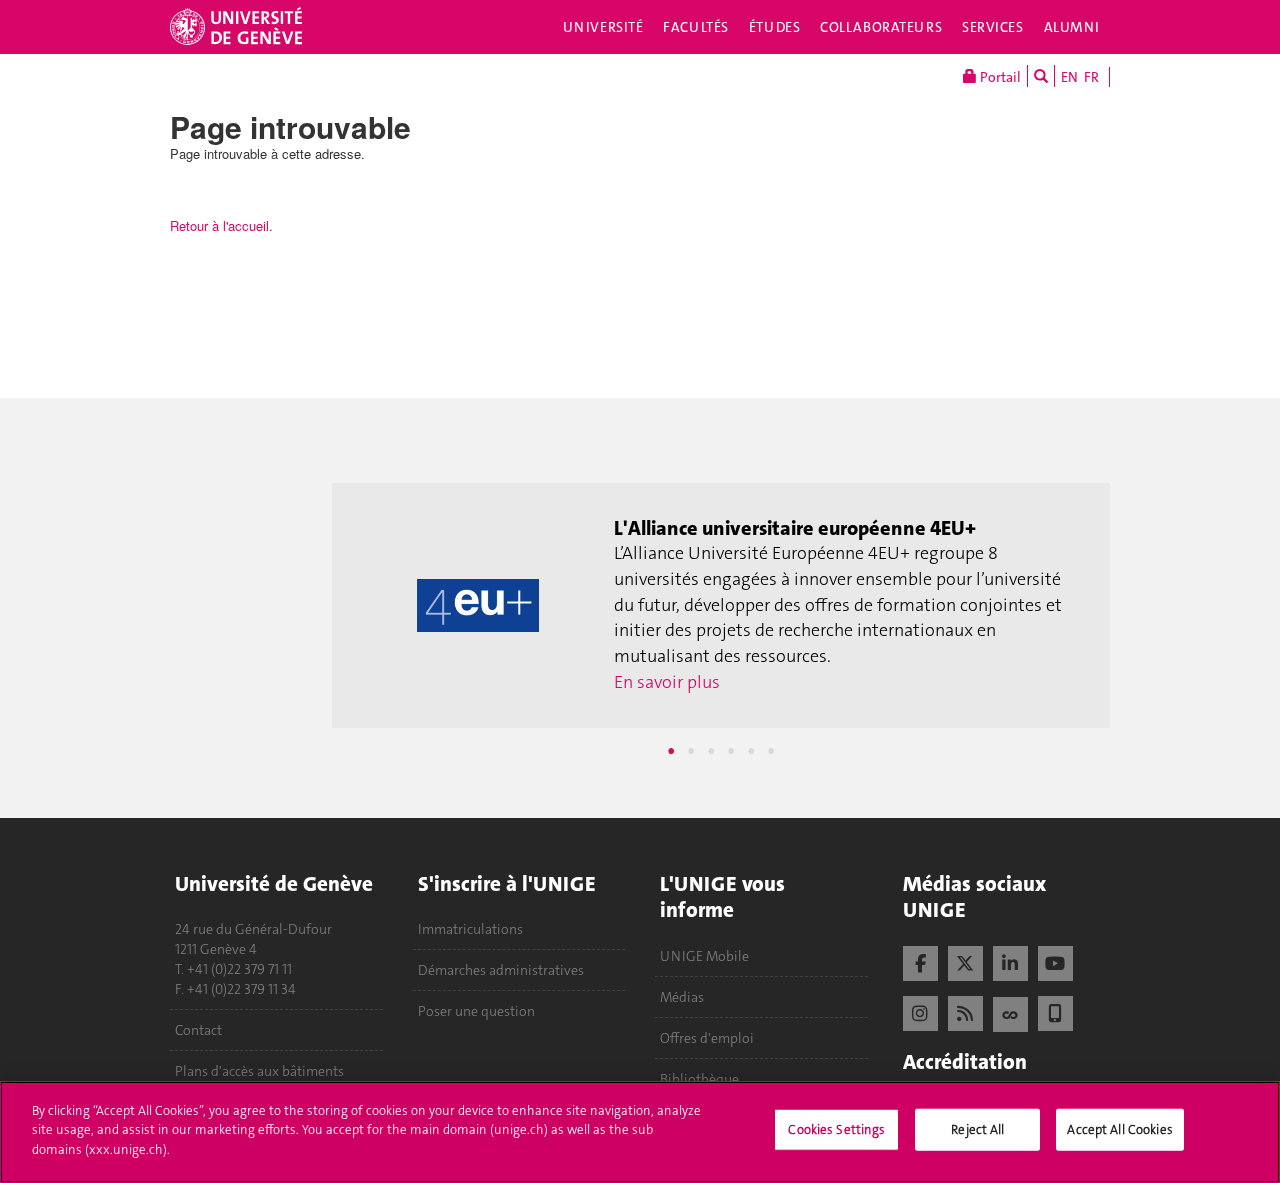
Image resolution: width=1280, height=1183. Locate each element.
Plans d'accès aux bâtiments (259, 1071)
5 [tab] (751, 751)
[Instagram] (920, 1011)
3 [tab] (711, 751)
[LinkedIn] (1010, 961)
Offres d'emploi (707, 1038)
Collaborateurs (881, 27)
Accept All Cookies (1119, 1129)
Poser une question (476, 1011)
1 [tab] (671, 751)
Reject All (977, 1129)
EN (1069, 77)
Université (603, 27)
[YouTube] (1055, 961)
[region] (640, 1132)
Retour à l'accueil (219, 225)
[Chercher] (1041, 76)
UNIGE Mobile (704, 956)
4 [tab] (731, 751)
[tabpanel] (721, 606)
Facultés (696, 27)
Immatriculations (470, 929)
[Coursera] (1010, 1012)
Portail (999, 77)
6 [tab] (771, 751)
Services (993, 27)
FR (1091, 77)
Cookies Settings (836, 1129)
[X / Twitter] (965, 961)
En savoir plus (667, 682)
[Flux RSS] (965, 1011)
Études (774, 27)
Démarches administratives (501, 970)
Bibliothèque (699, 1079)
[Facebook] (920, 961)
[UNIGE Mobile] (1055, 1011)
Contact (198, 1030)
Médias (682, 997)
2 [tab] (691, 751)
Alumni (1072, 27)
